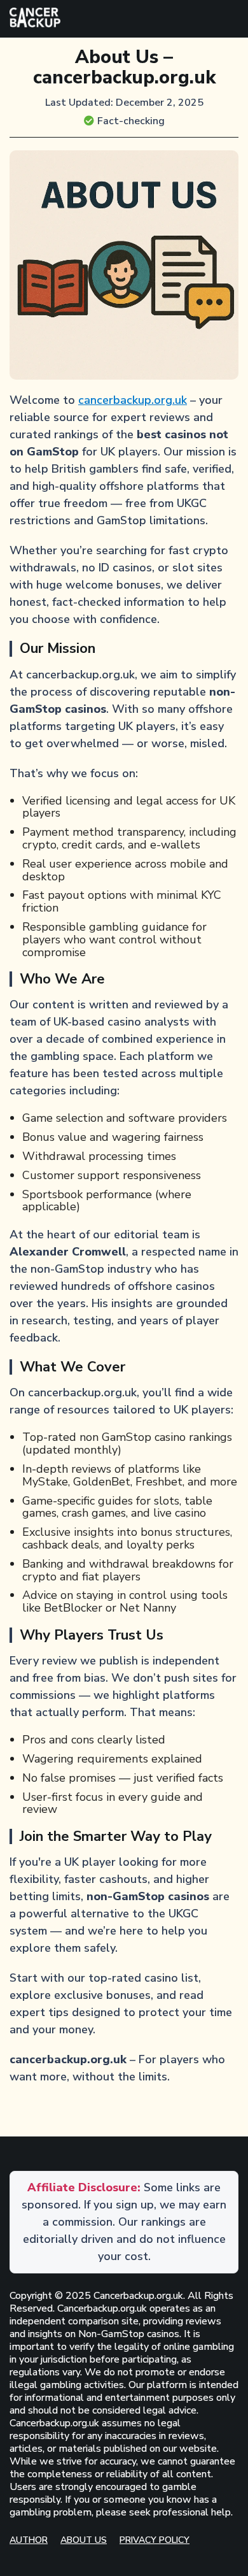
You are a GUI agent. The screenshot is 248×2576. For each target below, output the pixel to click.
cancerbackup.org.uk (133, 400)
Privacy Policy (155, 2540)
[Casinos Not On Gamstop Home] (35, 19)
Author (29, 2540)
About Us (84, 2540)
